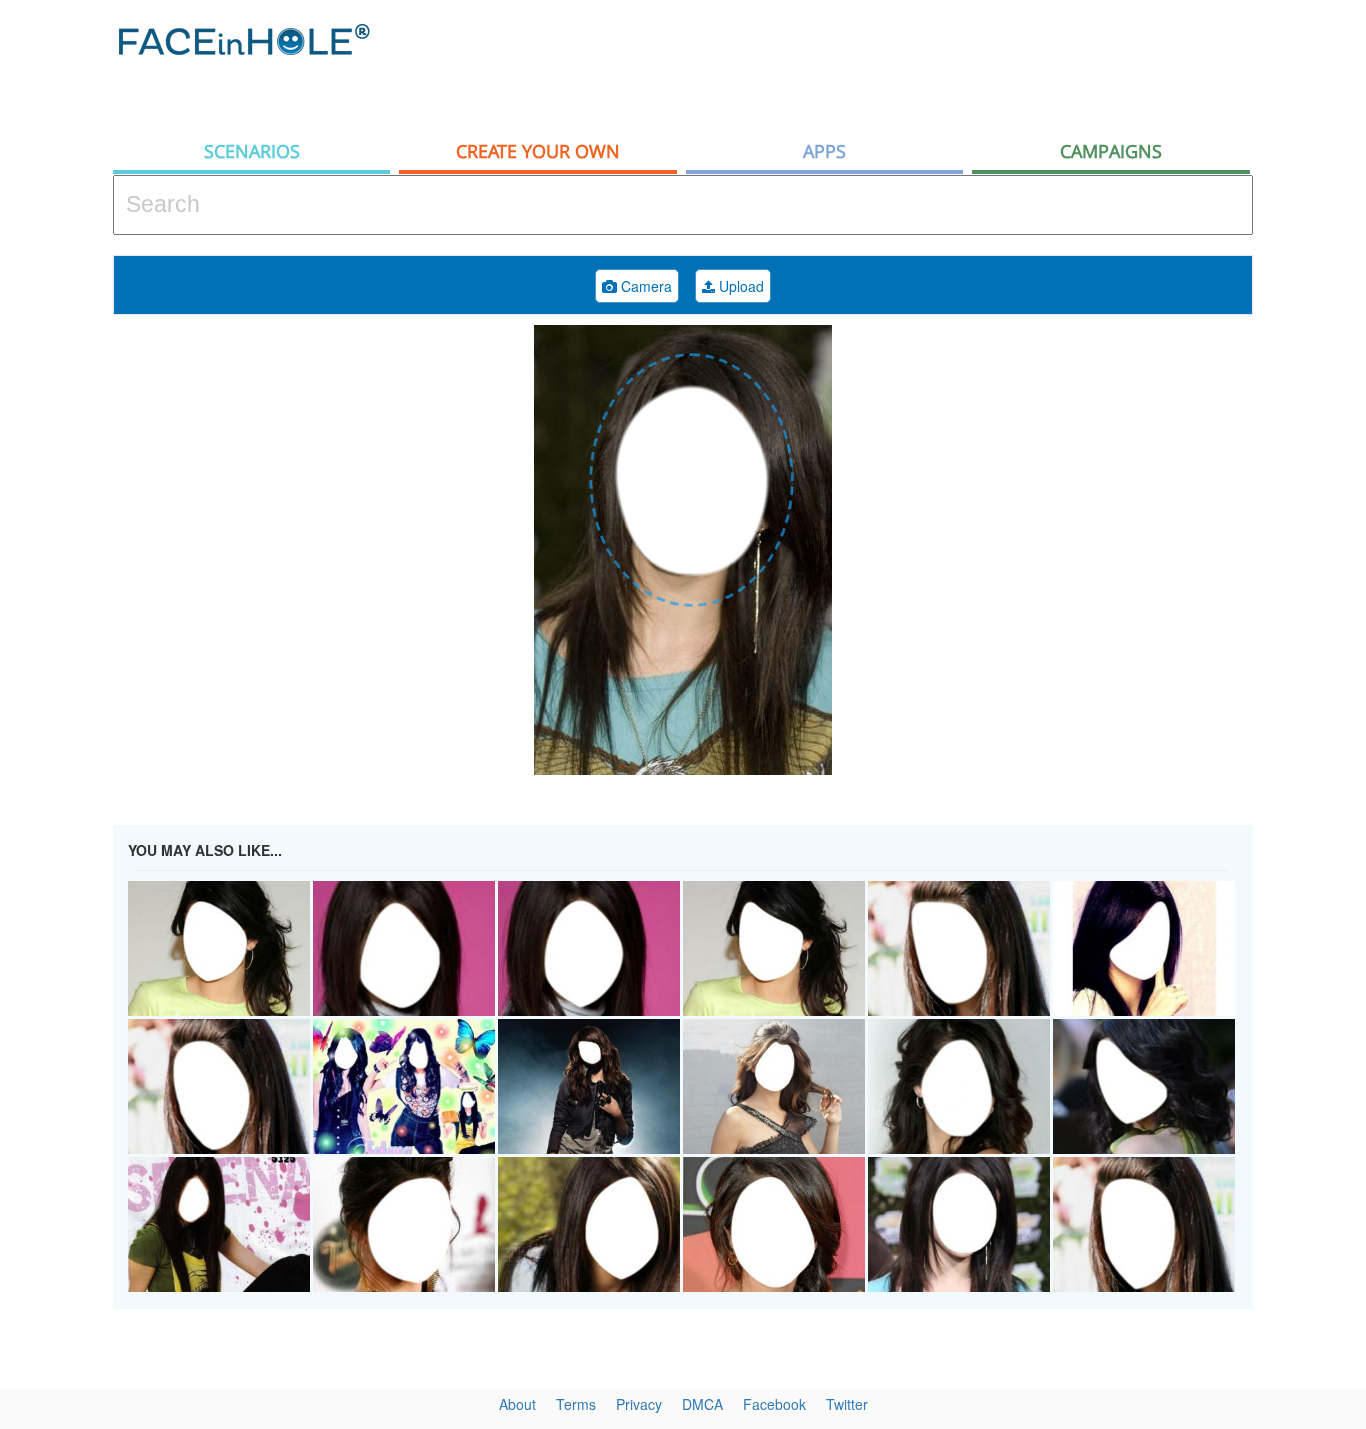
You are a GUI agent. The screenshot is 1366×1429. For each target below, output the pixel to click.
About (517, 1404)
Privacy (639, 1404)
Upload (739, 286)
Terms (576, 1404)
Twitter (847, 1404)
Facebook (774, 1404)
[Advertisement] (889, 65)
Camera (644, 286)
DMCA (702, 1404)
